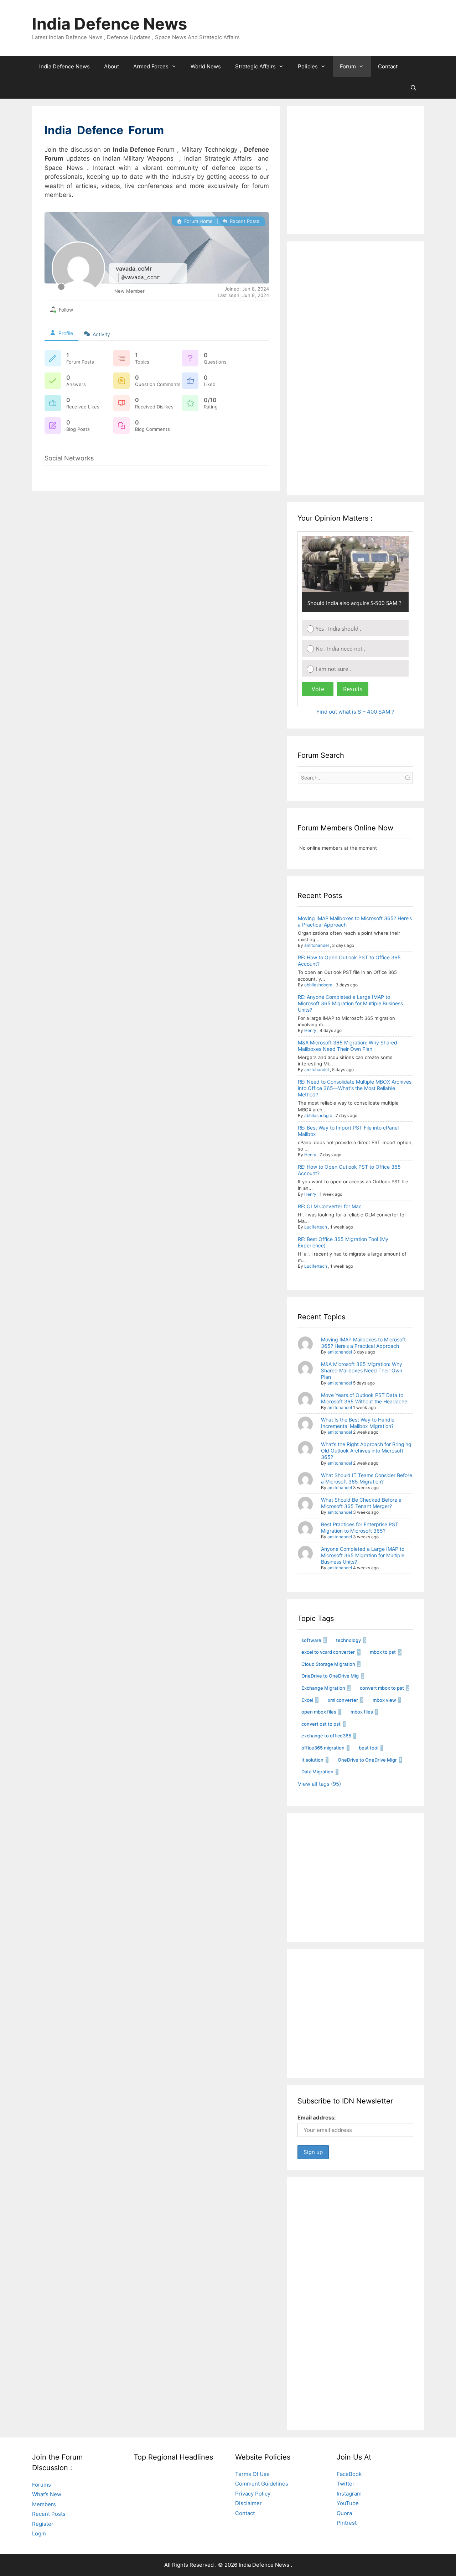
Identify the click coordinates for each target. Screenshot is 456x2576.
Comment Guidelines (262, 2484)
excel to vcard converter (328, 1652)
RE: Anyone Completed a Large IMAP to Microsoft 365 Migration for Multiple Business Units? (350, 1003)
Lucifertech (316, 1227)
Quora (344, 2513)
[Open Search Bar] (413, 88)
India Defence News (110, 24)
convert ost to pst (321, 1724)
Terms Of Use (252, 2474)
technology (348, 1640)
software (311, 1640)
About (112, 66)
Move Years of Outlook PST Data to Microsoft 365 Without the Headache (364, 1398)
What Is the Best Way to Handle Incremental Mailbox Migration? (358, 1423)
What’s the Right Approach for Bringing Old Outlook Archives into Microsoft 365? (366, 1451)
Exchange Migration (323, 1688)
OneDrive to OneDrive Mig (330, 1676)
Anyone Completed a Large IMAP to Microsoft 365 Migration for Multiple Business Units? (363, 1555)
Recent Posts (244, 221)
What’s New (47, 2494)
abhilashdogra (318, 985)
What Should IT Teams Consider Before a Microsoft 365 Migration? (367, 1478)
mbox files (362, 1712)
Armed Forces (151, 66)
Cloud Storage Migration (328, 1664)
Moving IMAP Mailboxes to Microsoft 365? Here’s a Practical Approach (363, 1343)
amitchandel (317, 945)
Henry (310, 1030)
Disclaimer (248, 2503)
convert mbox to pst (382, 1688)
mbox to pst (383, 1652)
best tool (369, 1748)
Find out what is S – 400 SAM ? (355, 712)
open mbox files (319, 1712)
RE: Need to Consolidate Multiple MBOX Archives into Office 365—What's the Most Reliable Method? (355, 1088)
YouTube (348, 2503)
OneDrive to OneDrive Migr (367, 1760)
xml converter (343, 1700)
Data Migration (317, 1772)
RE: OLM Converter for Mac (330, 1206)
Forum (348, 66)
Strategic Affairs (255, 66)
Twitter (346, 2484)
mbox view (384, 1700)
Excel (307, 1700)
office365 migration (323, 1748)
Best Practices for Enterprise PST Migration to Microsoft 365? (360, 1527)
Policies (308, 66)
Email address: (317, 2118)
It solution (312, 1760)
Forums (42, 2485)
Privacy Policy (253, 2494)
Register (43, 2524)
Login (39, 2533)
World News (206, 66)
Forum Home (198, 221)
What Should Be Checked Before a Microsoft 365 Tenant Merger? (361, 1503)
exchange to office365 (326, 1736)
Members (44, 2504)
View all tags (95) (319, 1784)
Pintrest (347, 2523)
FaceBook (349, 2474)
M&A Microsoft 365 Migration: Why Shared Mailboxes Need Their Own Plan (348, 1046)
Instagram (349, 2494)
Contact (388, 66)
